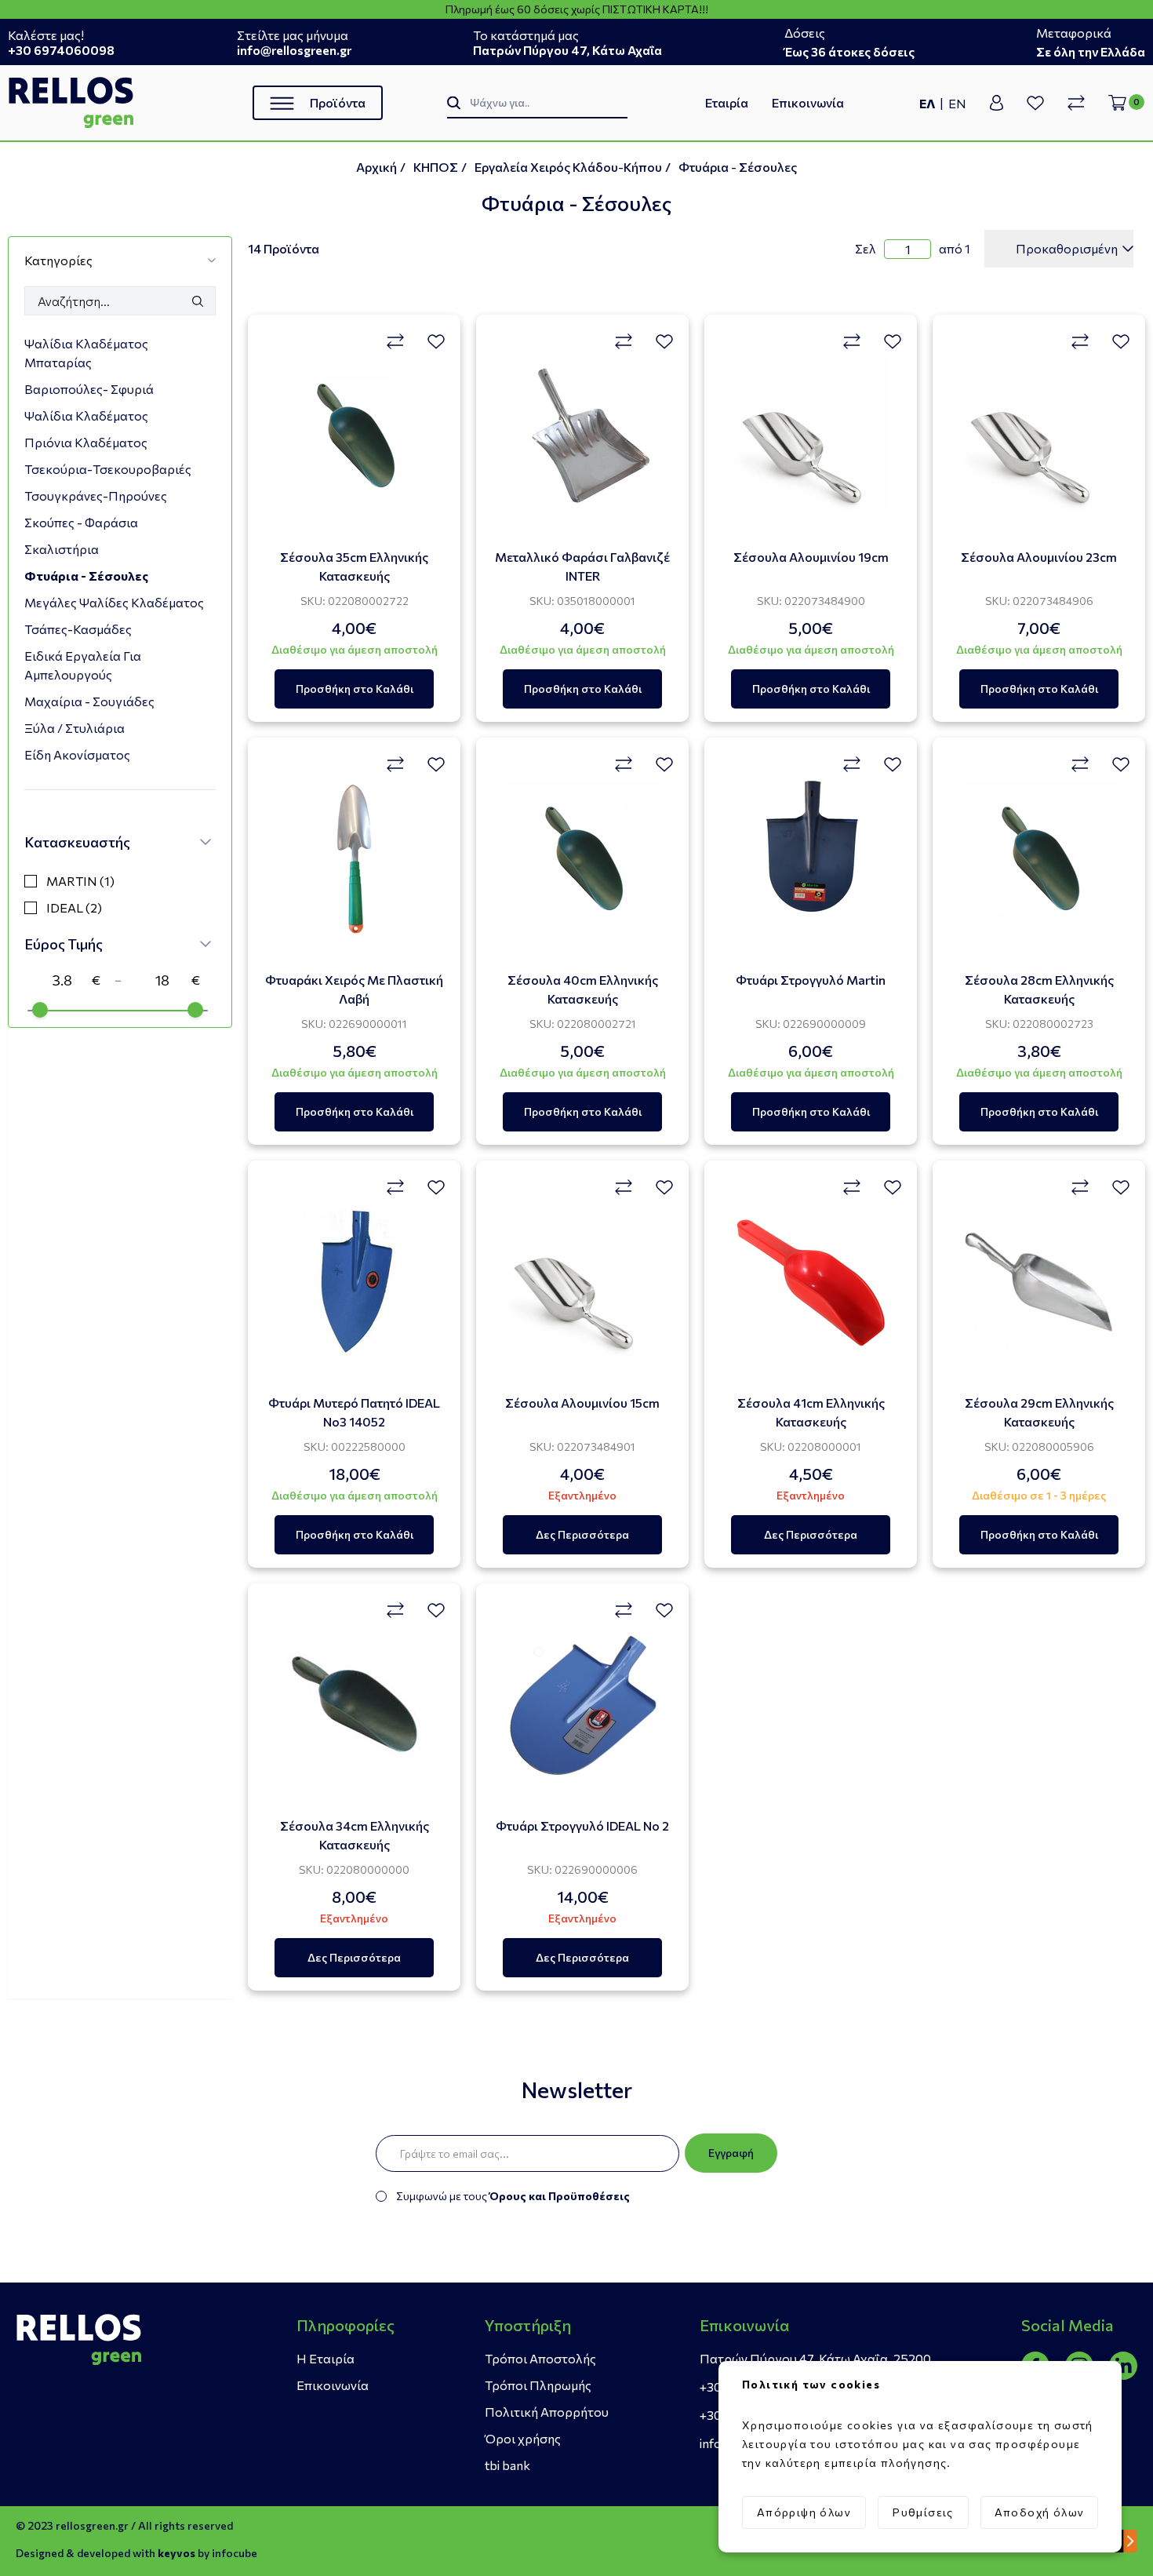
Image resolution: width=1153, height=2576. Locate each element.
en (957, 103)
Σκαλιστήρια (62, 549)
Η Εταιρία (326, 2358)
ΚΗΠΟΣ (436, 167)
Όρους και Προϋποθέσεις (560, 2196)
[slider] (40, 1010)
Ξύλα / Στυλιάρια (75, 728)
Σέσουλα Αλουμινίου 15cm (582, 1403)
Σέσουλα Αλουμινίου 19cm (811, 557)
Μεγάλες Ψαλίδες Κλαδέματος (114, 602)
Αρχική (376, 167)
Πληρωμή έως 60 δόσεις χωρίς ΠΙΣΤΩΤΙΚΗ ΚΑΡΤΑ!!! (577, 9)
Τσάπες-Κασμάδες (78, 629)
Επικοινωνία (808, 102)
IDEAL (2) (74, 907)
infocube (235, 2553)
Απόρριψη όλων (804, 2512)
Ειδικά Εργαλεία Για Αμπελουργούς (83, 665)
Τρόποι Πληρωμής (538, 2385)
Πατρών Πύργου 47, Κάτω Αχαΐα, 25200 (815, 2358)
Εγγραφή (731, 2153)
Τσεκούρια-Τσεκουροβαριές (108, 469)
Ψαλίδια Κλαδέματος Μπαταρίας (86, 353)
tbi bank (507, 2465)
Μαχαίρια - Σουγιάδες (89, 701)
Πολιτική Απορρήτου (547, 2412)
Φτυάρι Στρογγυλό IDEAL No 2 (582, 1825)
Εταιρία (727, 102)
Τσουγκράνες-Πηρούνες (96, 496)
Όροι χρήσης (523, 2438)
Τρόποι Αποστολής (540, 2358)
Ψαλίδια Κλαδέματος (86, 415)
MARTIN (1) (80, 881)
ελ (927, 103)
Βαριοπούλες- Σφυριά (89, 389)
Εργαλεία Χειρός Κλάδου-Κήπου (568, 167)
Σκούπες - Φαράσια (81, 522)
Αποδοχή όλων (1040, 2512)
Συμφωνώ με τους (513, 2196)
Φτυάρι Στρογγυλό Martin (811, 980)
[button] (120, 260)
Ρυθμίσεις (923, 2512)
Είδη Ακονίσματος (77, 754)
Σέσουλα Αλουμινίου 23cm (1039, 557)
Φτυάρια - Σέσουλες (738, 167)
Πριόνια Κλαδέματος (86, 442)
